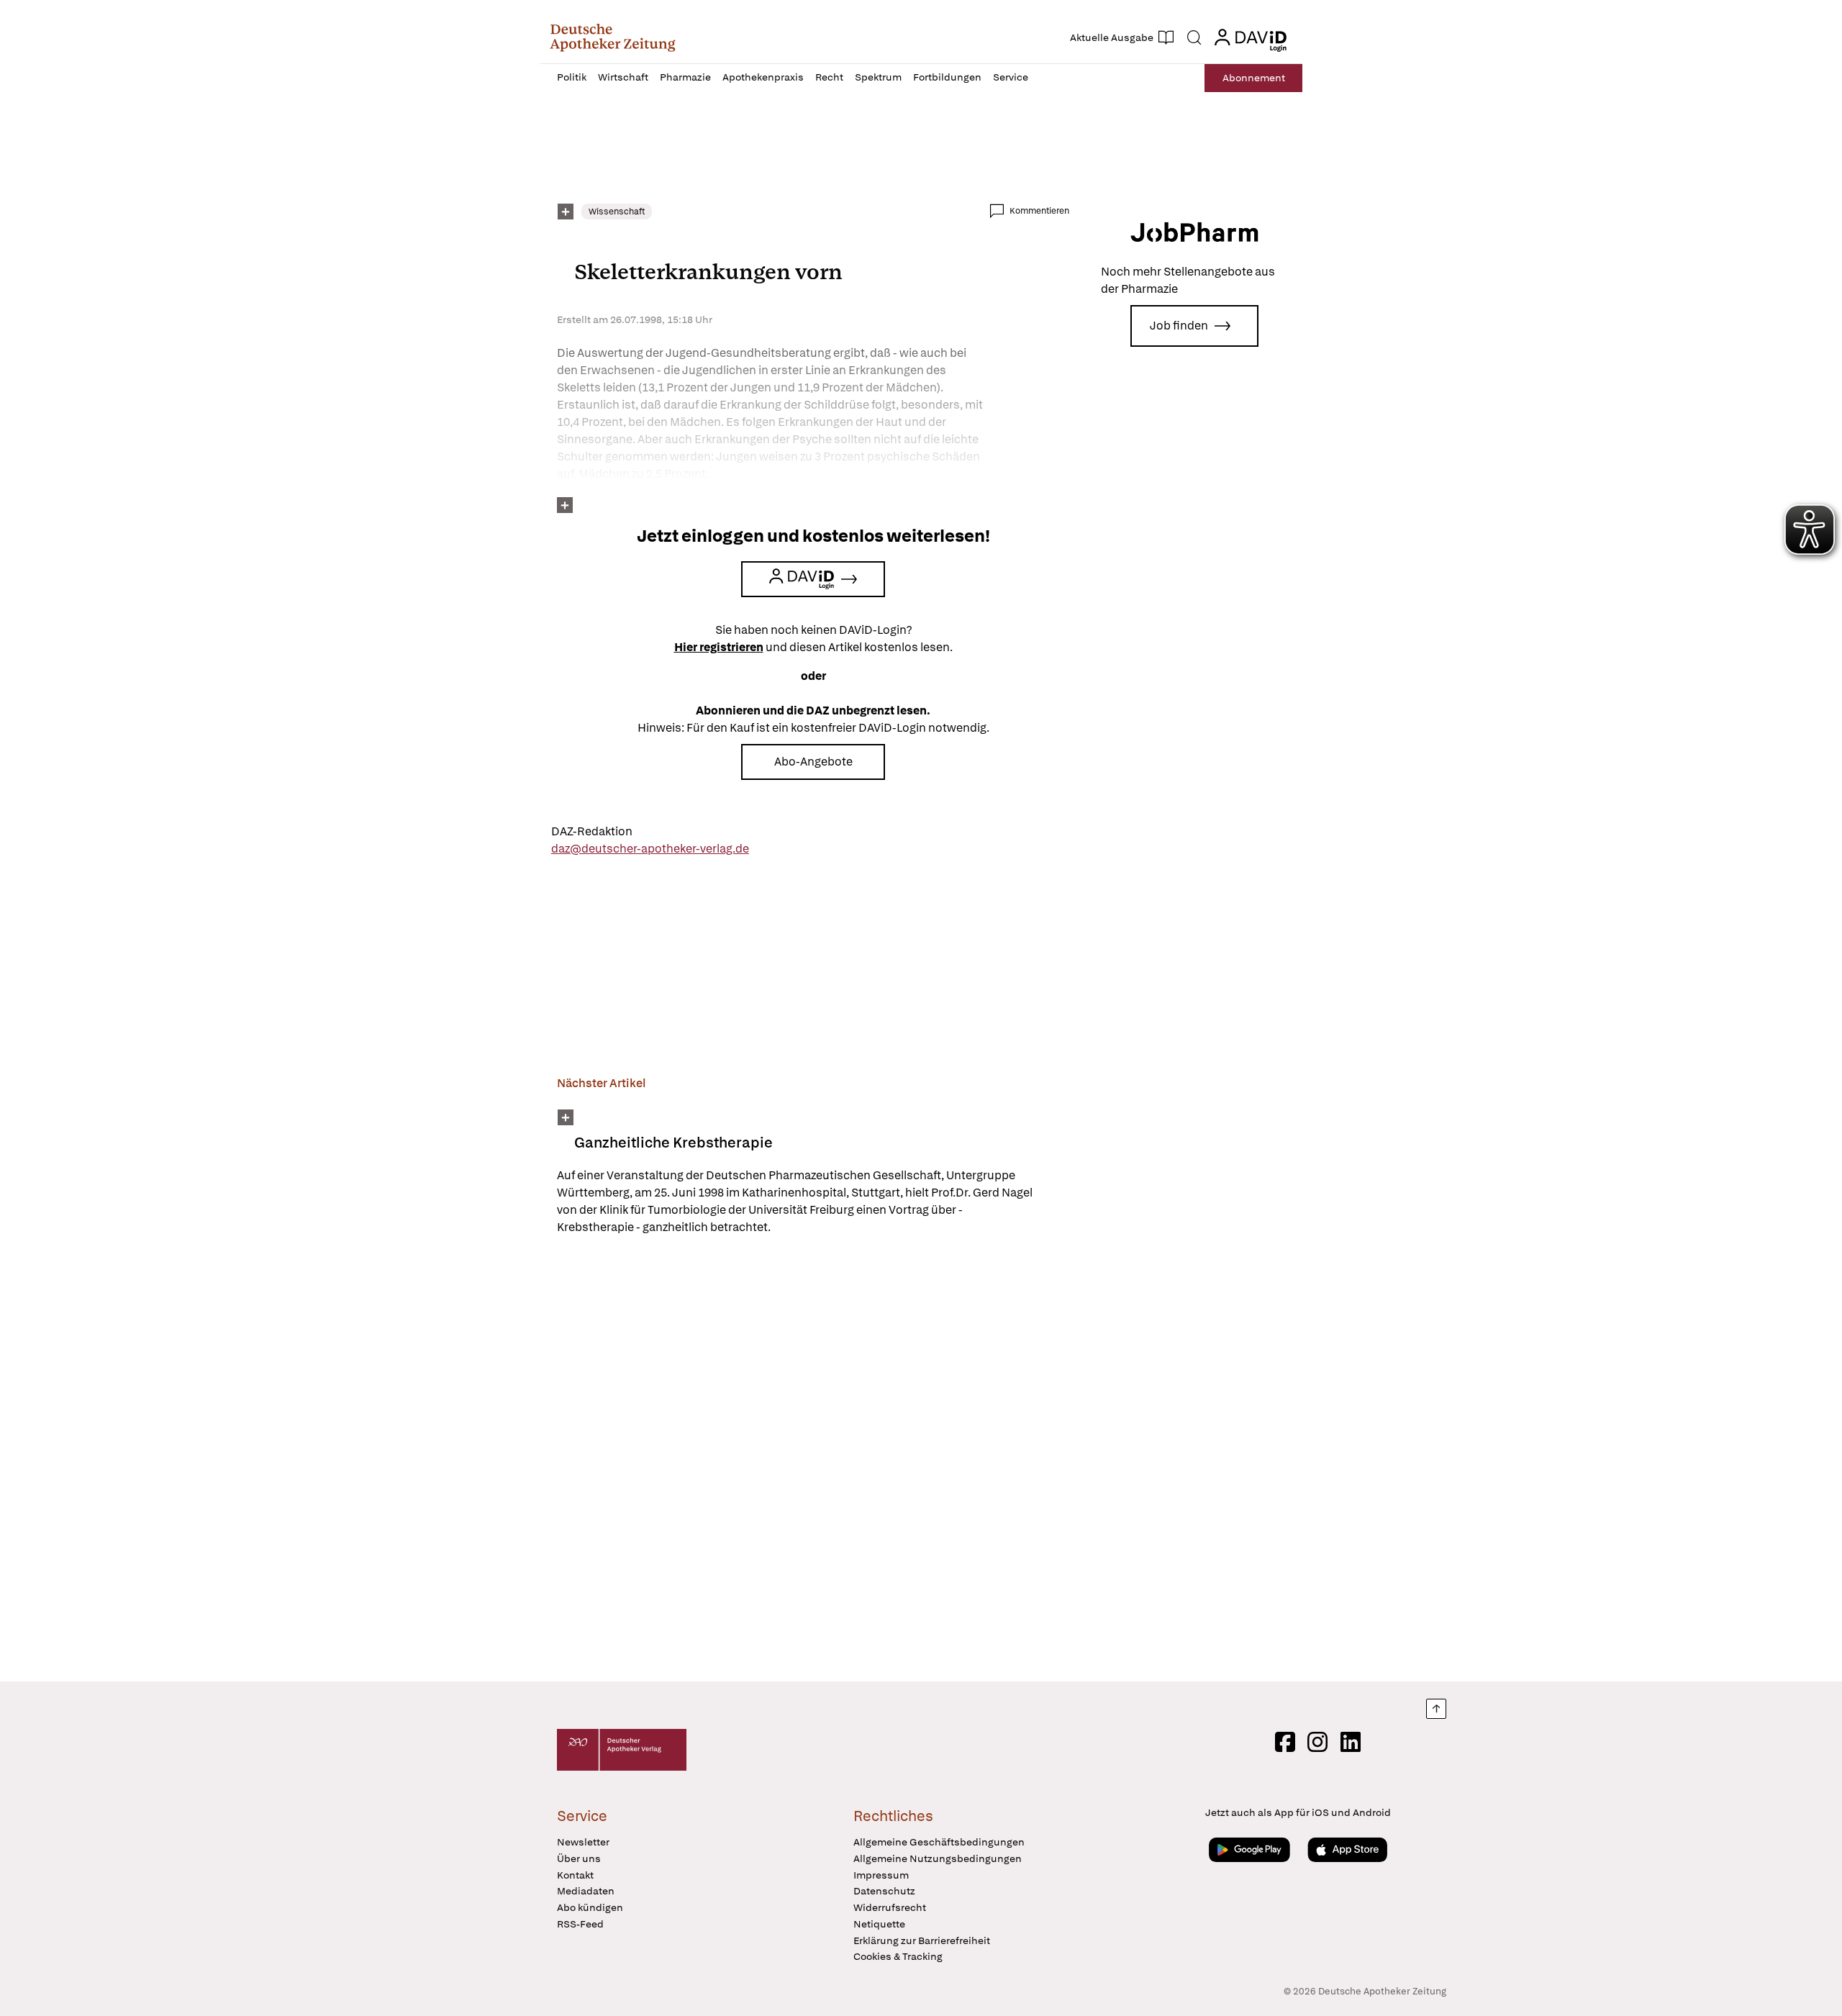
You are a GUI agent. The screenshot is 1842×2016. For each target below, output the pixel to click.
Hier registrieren (719, 647)
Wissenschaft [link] (617, 212)
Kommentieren (1039, 211)
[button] (613, 37)
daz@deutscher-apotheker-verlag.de (650, 849)
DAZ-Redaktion (592, 831)
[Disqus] (813, 1461)
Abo (1254, 78)
